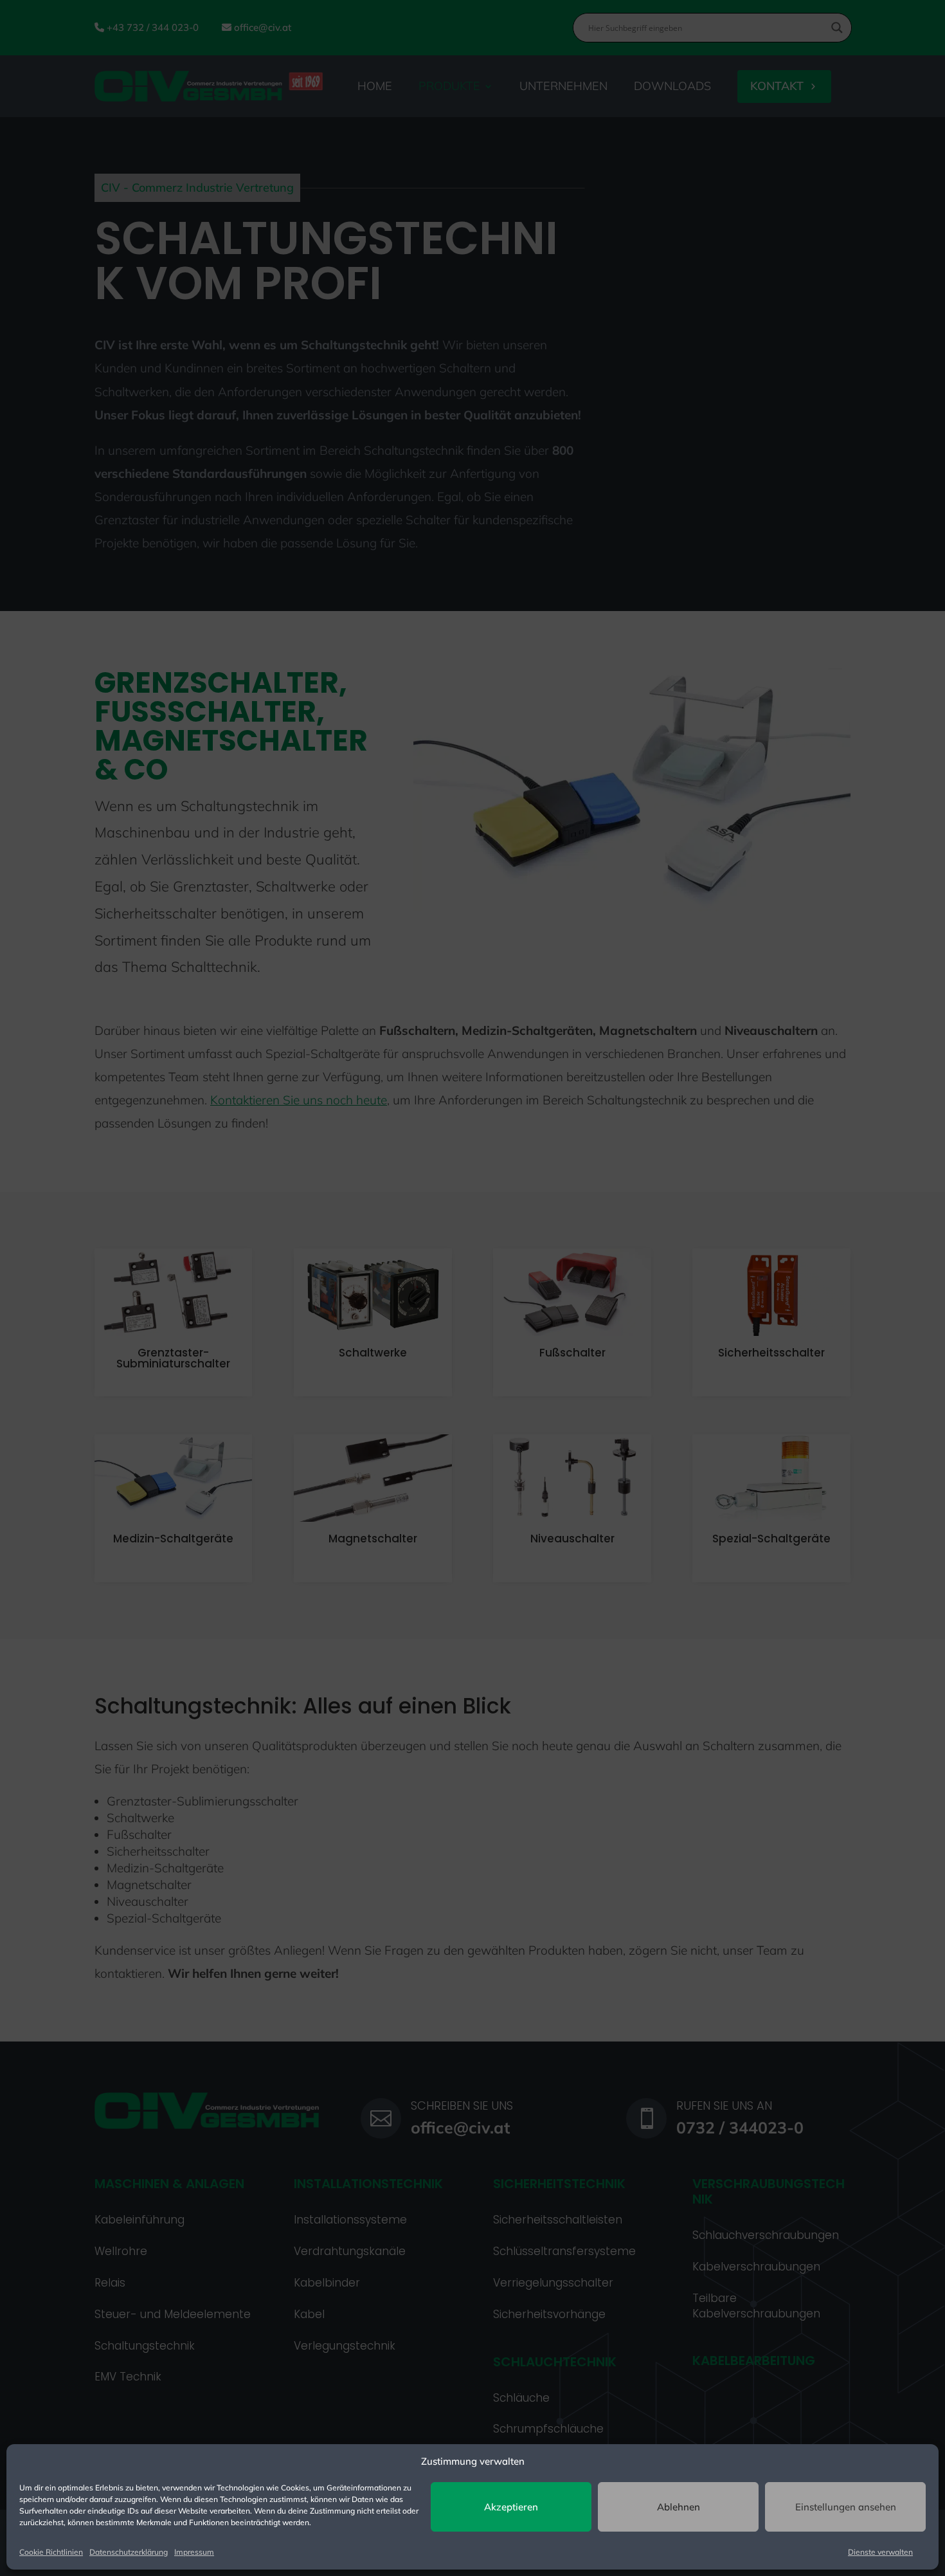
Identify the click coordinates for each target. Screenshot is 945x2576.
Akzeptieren (511, 2507)
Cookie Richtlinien (51, 2552)
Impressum (194, 2552)
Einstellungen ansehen (846, 2507)
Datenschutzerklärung (129, 2552)
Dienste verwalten (880, 2552)
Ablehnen (679, 2507)
